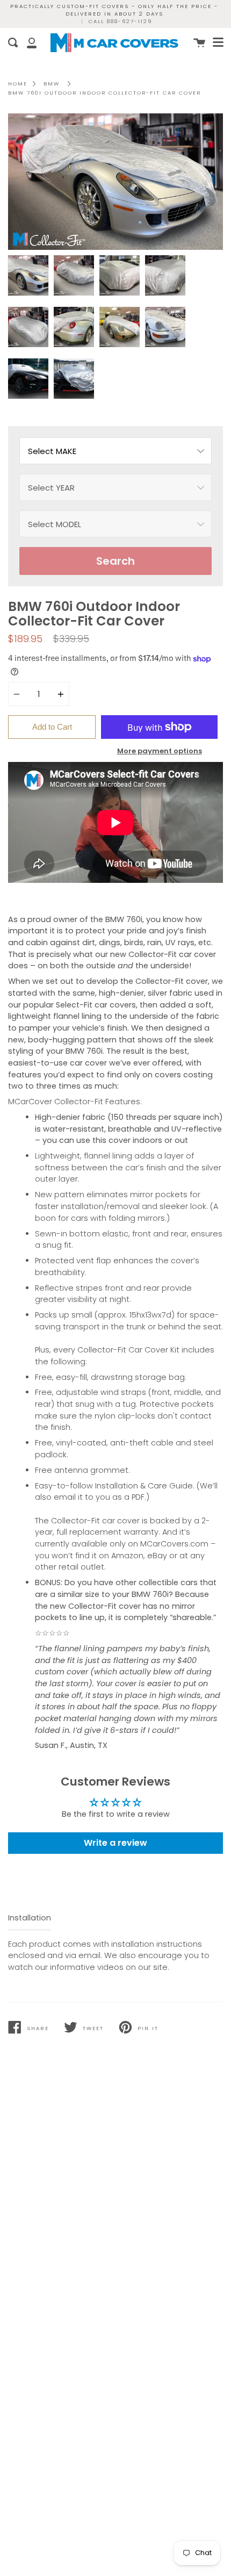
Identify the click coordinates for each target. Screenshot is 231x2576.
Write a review (115, 1843)
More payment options (160, 751)
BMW (52, 84)
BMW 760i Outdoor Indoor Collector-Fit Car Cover (104, 93)
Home (18, 84)
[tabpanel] (115, 182)
